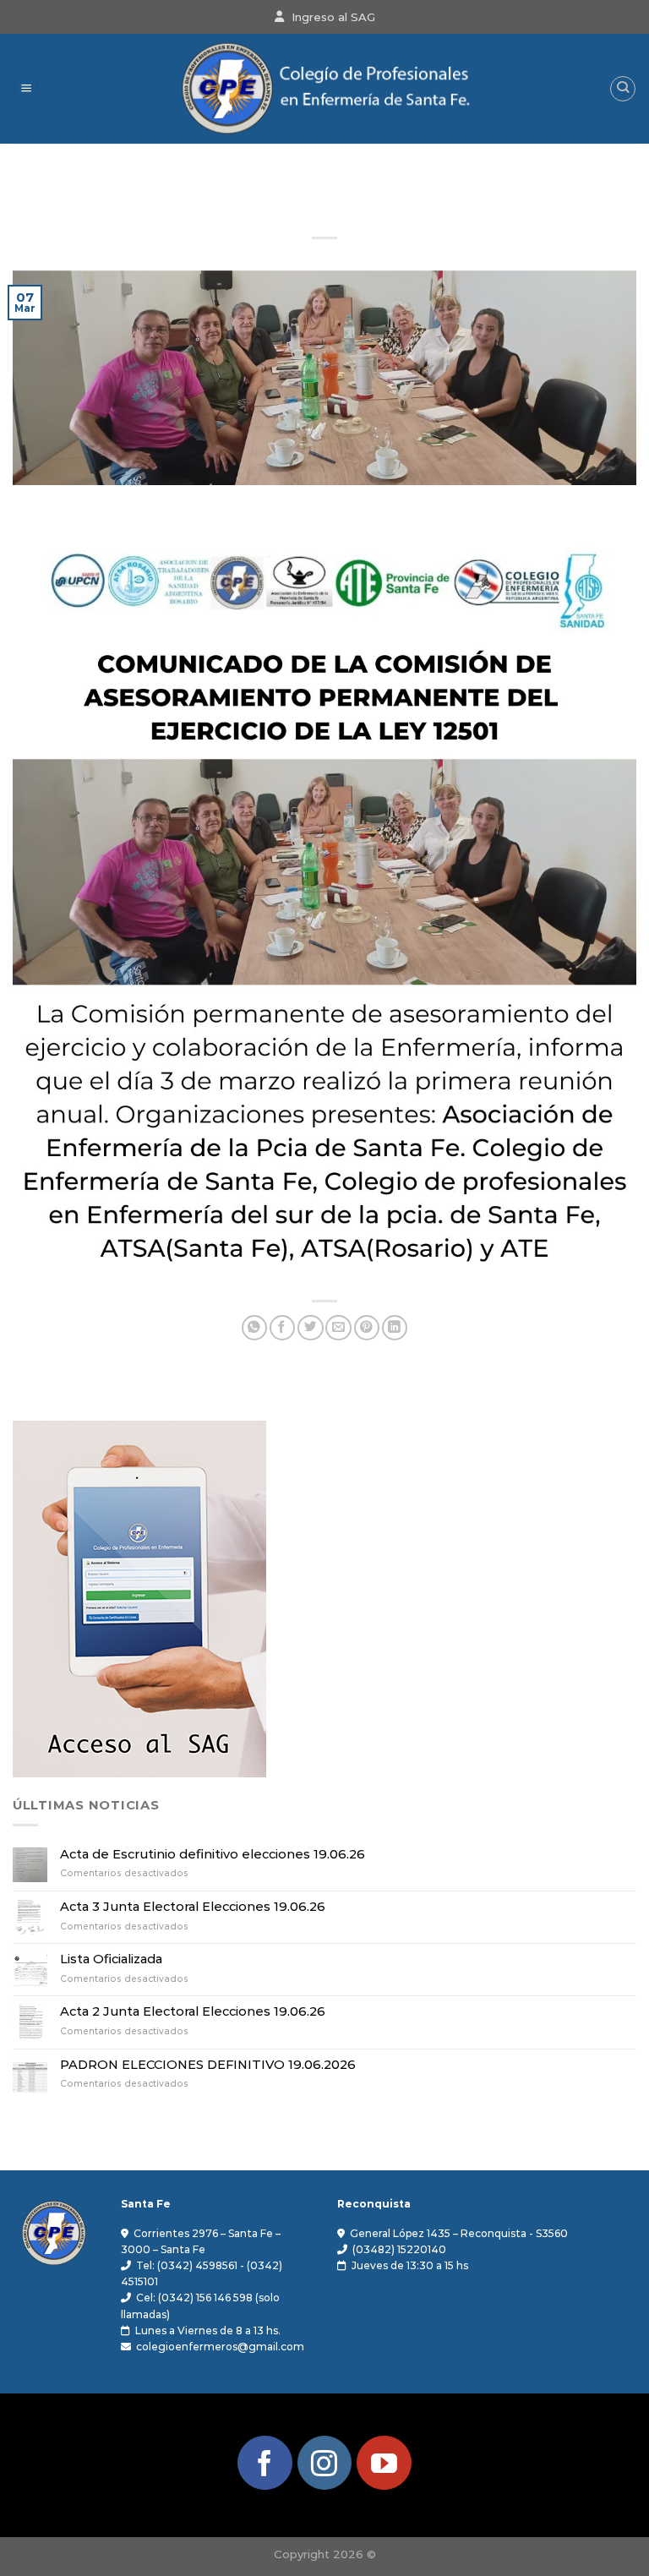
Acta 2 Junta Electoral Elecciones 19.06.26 (193, 2012)
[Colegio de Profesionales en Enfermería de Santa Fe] (324, 89)
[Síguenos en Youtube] (384, 2463)
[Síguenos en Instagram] (324, 2463)
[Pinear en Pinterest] (367, 1328)
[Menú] (26, 89)
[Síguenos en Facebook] (265, 2463)
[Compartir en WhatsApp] (254, 1328)
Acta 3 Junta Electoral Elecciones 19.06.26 (193, 1907)
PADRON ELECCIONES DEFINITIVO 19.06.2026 (208, 2065)
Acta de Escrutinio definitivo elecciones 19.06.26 (213, 1855)
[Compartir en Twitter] (310, 1328)
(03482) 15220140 (399, 2249)
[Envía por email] (338, 1328)
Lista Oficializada (111, 1959)
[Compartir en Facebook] (282, 1328)
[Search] (622, 88)
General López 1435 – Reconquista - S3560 (459, 2233)
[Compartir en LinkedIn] (395, 1328)
